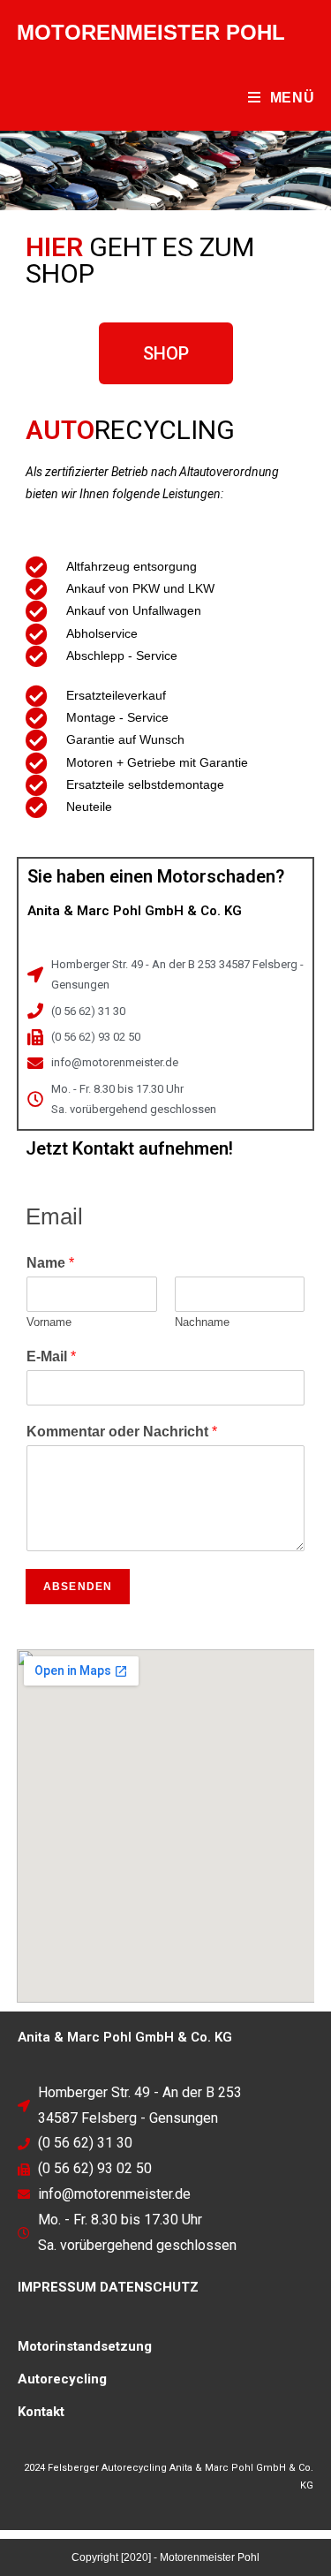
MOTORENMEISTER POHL (151, 32)
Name (50, 1263)
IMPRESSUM (57, 2287)
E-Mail (51, 1356)
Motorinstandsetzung (85, 2346)
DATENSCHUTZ (149, 2287)
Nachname (202, 1322)
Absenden (78, 1587)
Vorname (49, 1322)
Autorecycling (62, 2379)
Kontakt (41, 2412)
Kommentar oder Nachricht (122, 1432)
